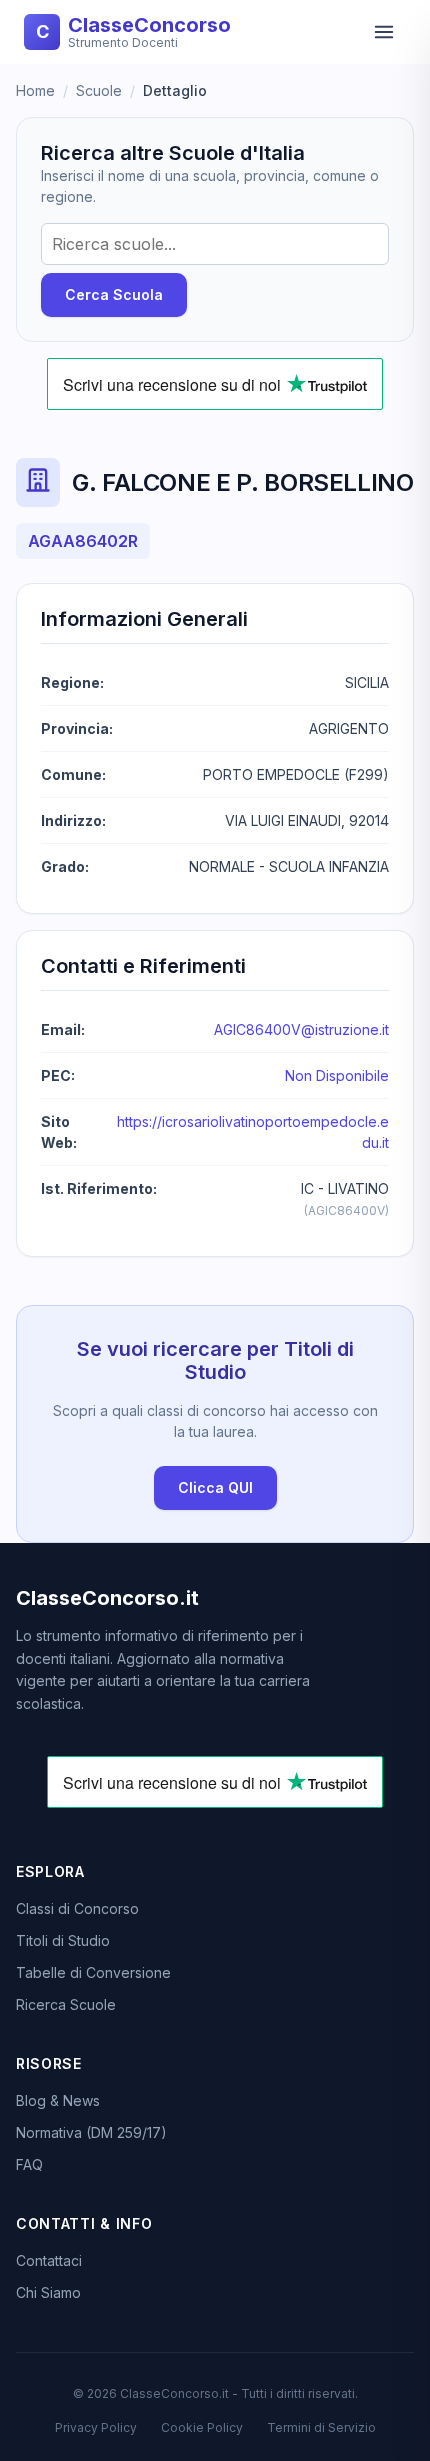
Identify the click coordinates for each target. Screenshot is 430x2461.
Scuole (99, 90)
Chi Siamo (48, 2292)
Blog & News (58, 2100)
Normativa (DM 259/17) (91, 2132)
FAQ (29, 2164)
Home (35, 90)
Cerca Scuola (114, 294)
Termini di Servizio (321, 2427)
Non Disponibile (337, 1075)
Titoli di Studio (63, 1940)
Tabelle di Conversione (93, 1972)
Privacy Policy (96, 2427)
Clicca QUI (215, 1487)
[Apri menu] (384, 32)
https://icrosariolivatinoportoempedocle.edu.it (253, 1132)
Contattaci (49, 2260)
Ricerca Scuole (66, 2004)
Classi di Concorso (77, 1908)
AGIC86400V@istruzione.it (301, 1029)
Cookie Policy (202, 2427)
